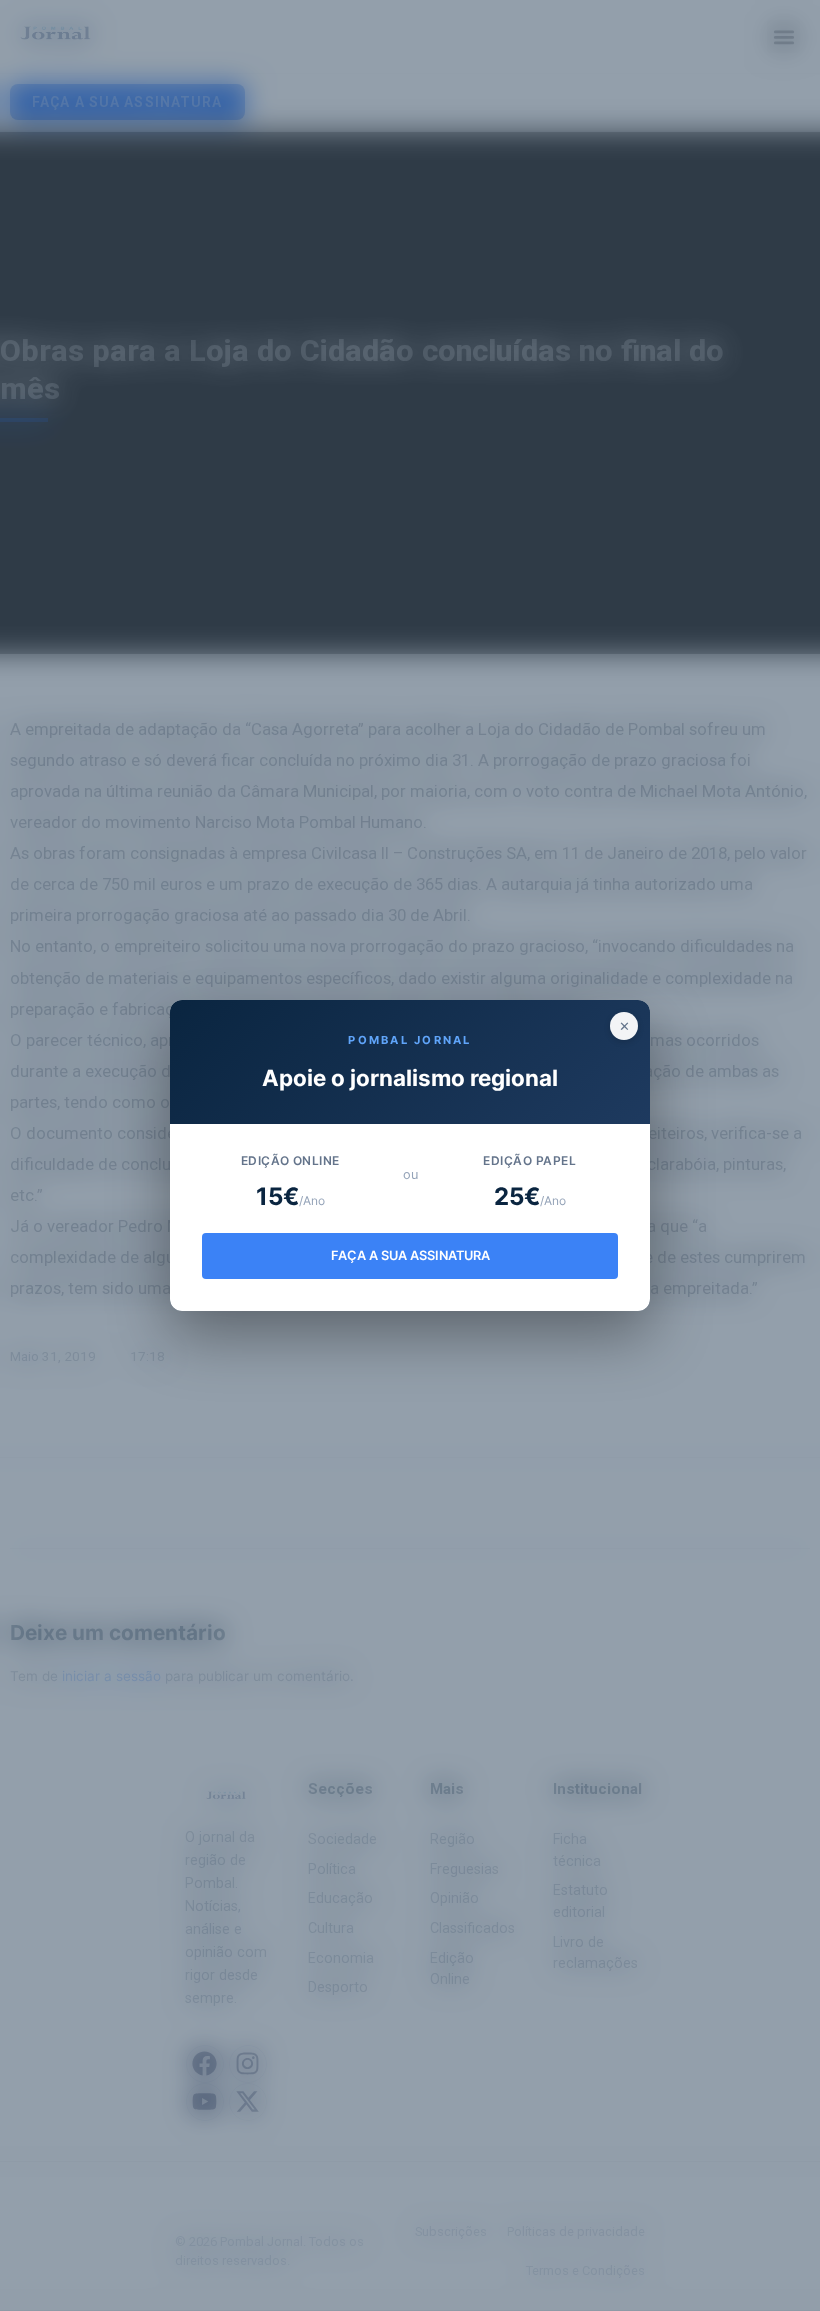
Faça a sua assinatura (410, 1255)
